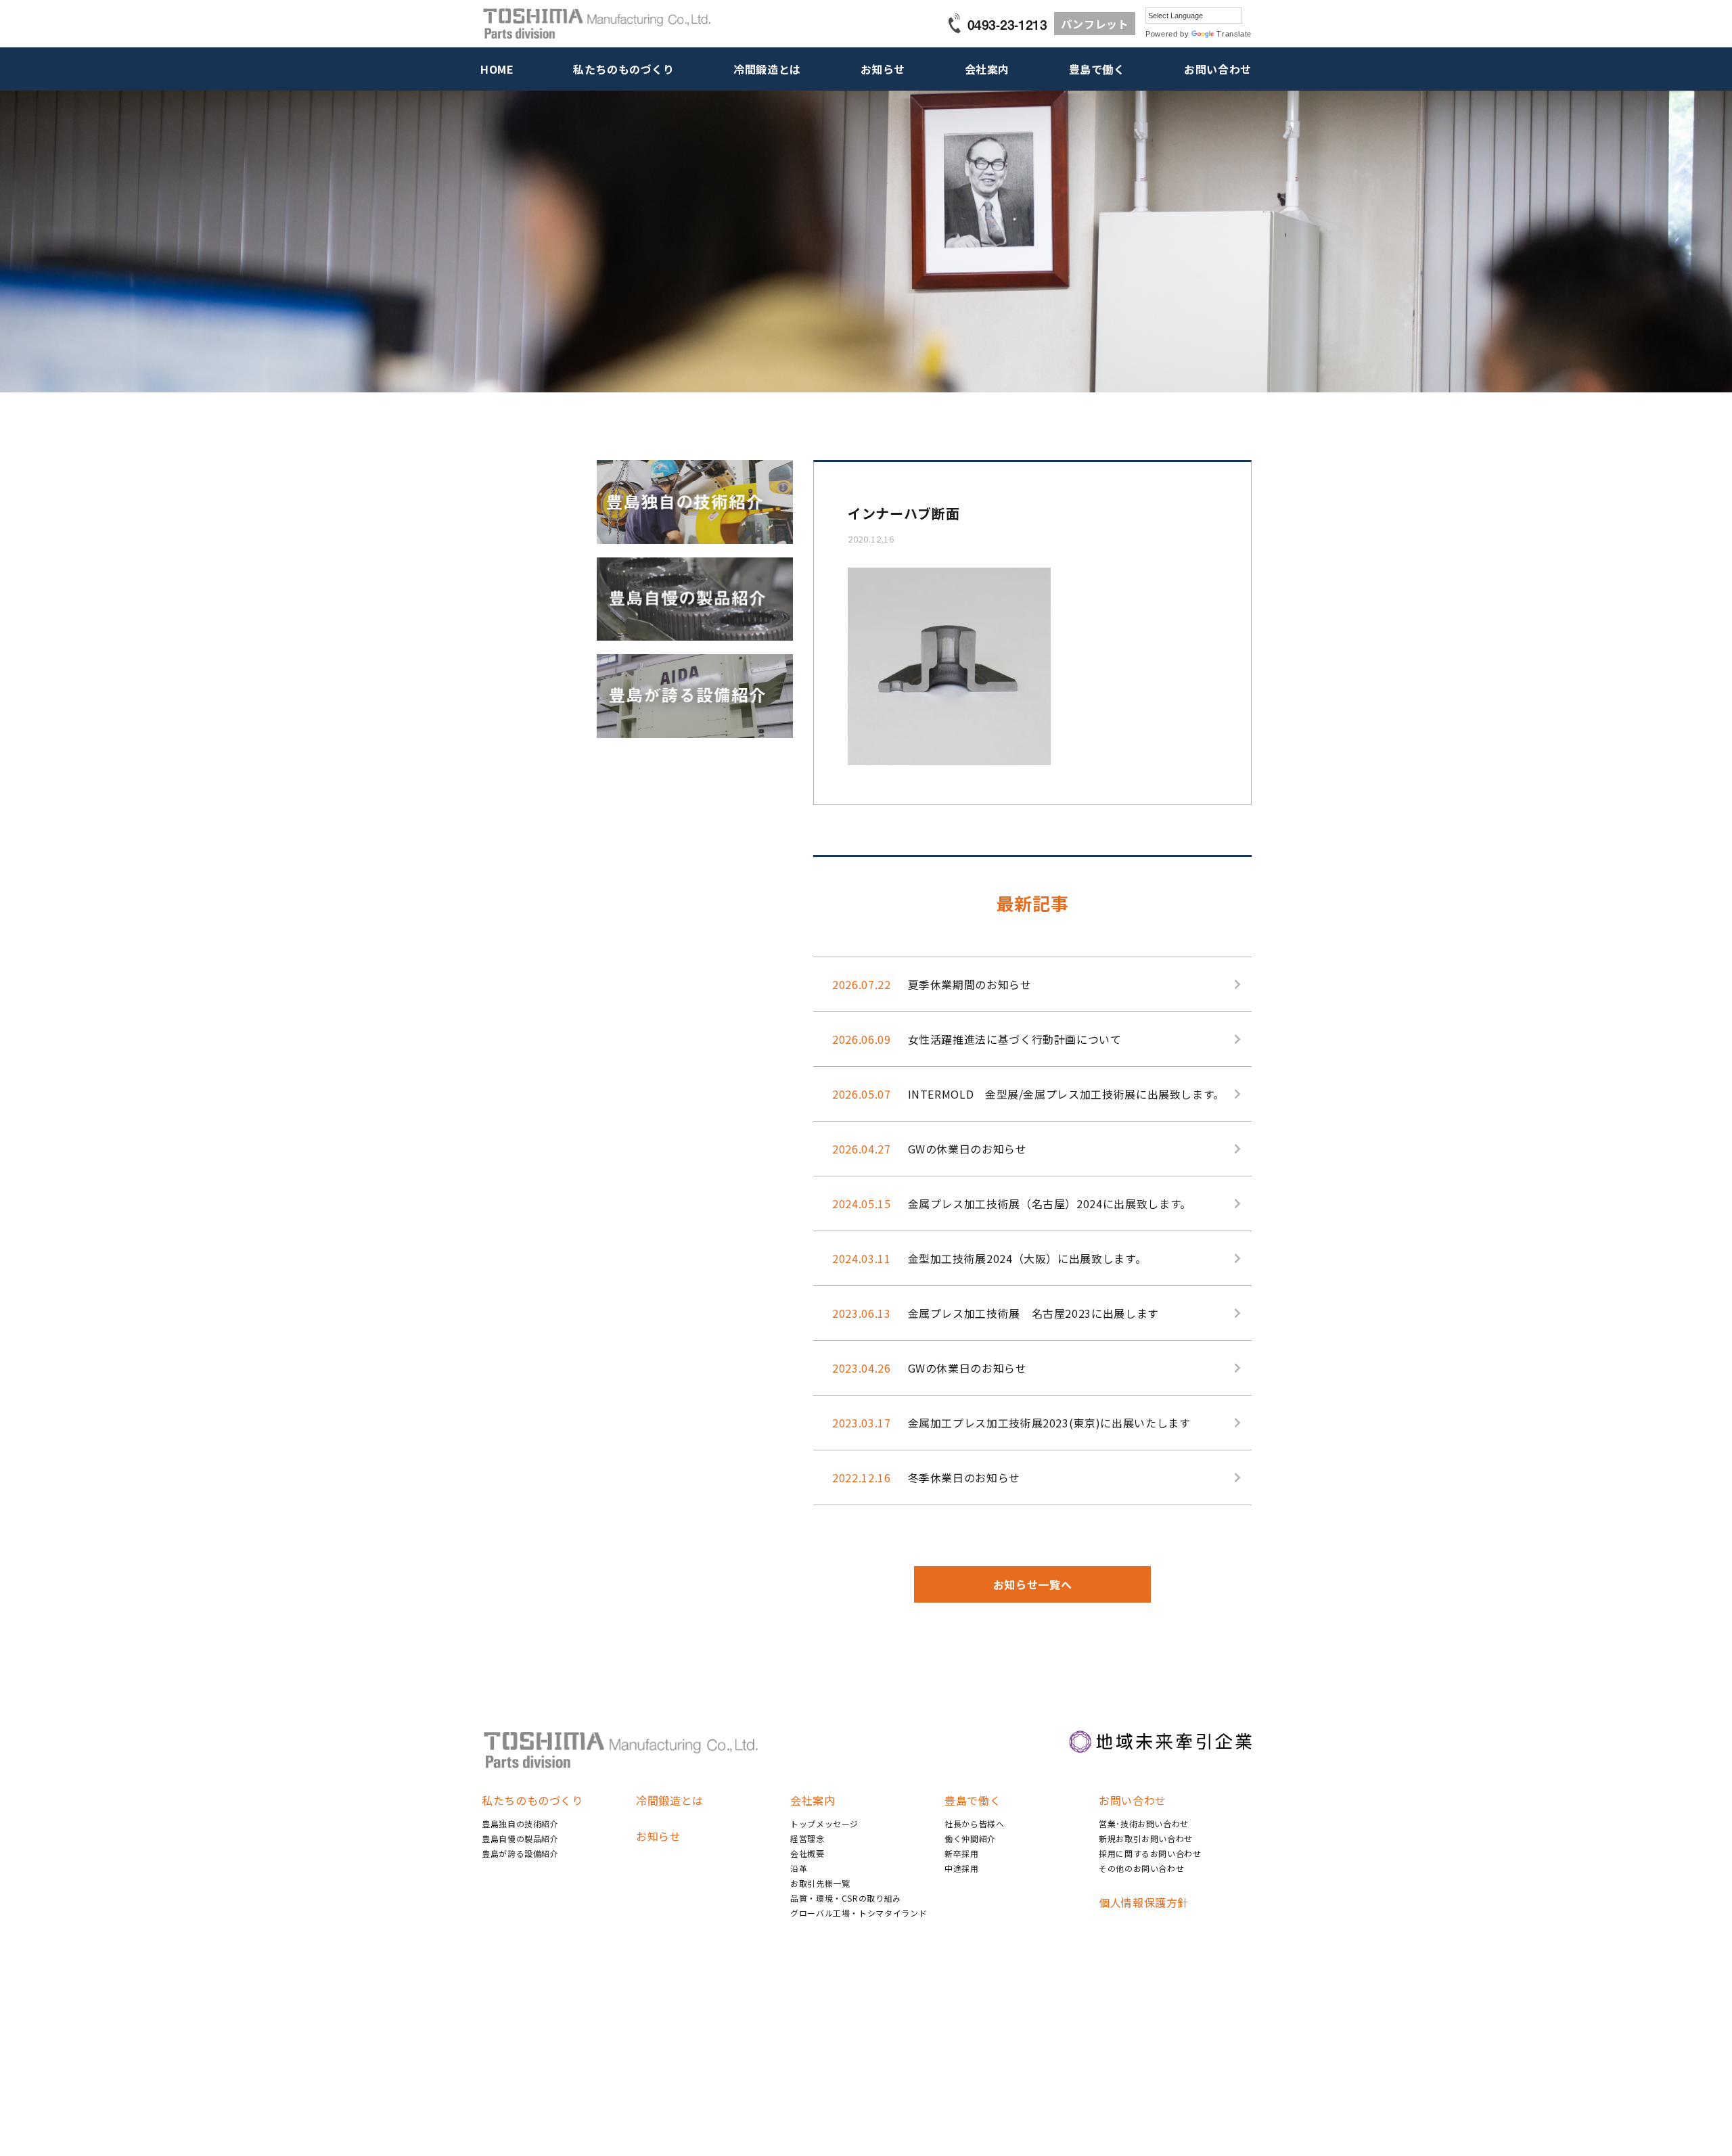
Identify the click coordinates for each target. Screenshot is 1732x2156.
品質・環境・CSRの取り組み (846, 1898)
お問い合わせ (1218, 69)
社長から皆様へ (974, 1824)
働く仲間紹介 (970, 1838)
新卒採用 (962, 1853)
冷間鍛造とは (767, 69)
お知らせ (883, 69)
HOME (497, 69)
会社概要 (807, 1853)
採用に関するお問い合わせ (1150, 1853)
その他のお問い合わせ (1141, 1868)
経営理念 (807, 1838)
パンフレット (1095, 24)
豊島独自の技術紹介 (520, 1824)
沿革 (799, 1868)
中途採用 (962, 1868)
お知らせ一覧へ (1032, 1584)
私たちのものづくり (624, 69)
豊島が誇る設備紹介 (520, 1853)
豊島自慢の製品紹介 (520, 1838)
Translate (1234, 34)
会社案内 (987, 69)
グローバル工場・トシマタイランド (859, 1913)
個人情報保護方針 (1144, 1902)
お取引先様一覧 (820, 1883)
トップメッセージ (824, 1824)
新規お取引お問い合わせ (1146, 1838)
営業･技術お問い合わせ (1144, 1824)
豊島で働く (1097, 69)
